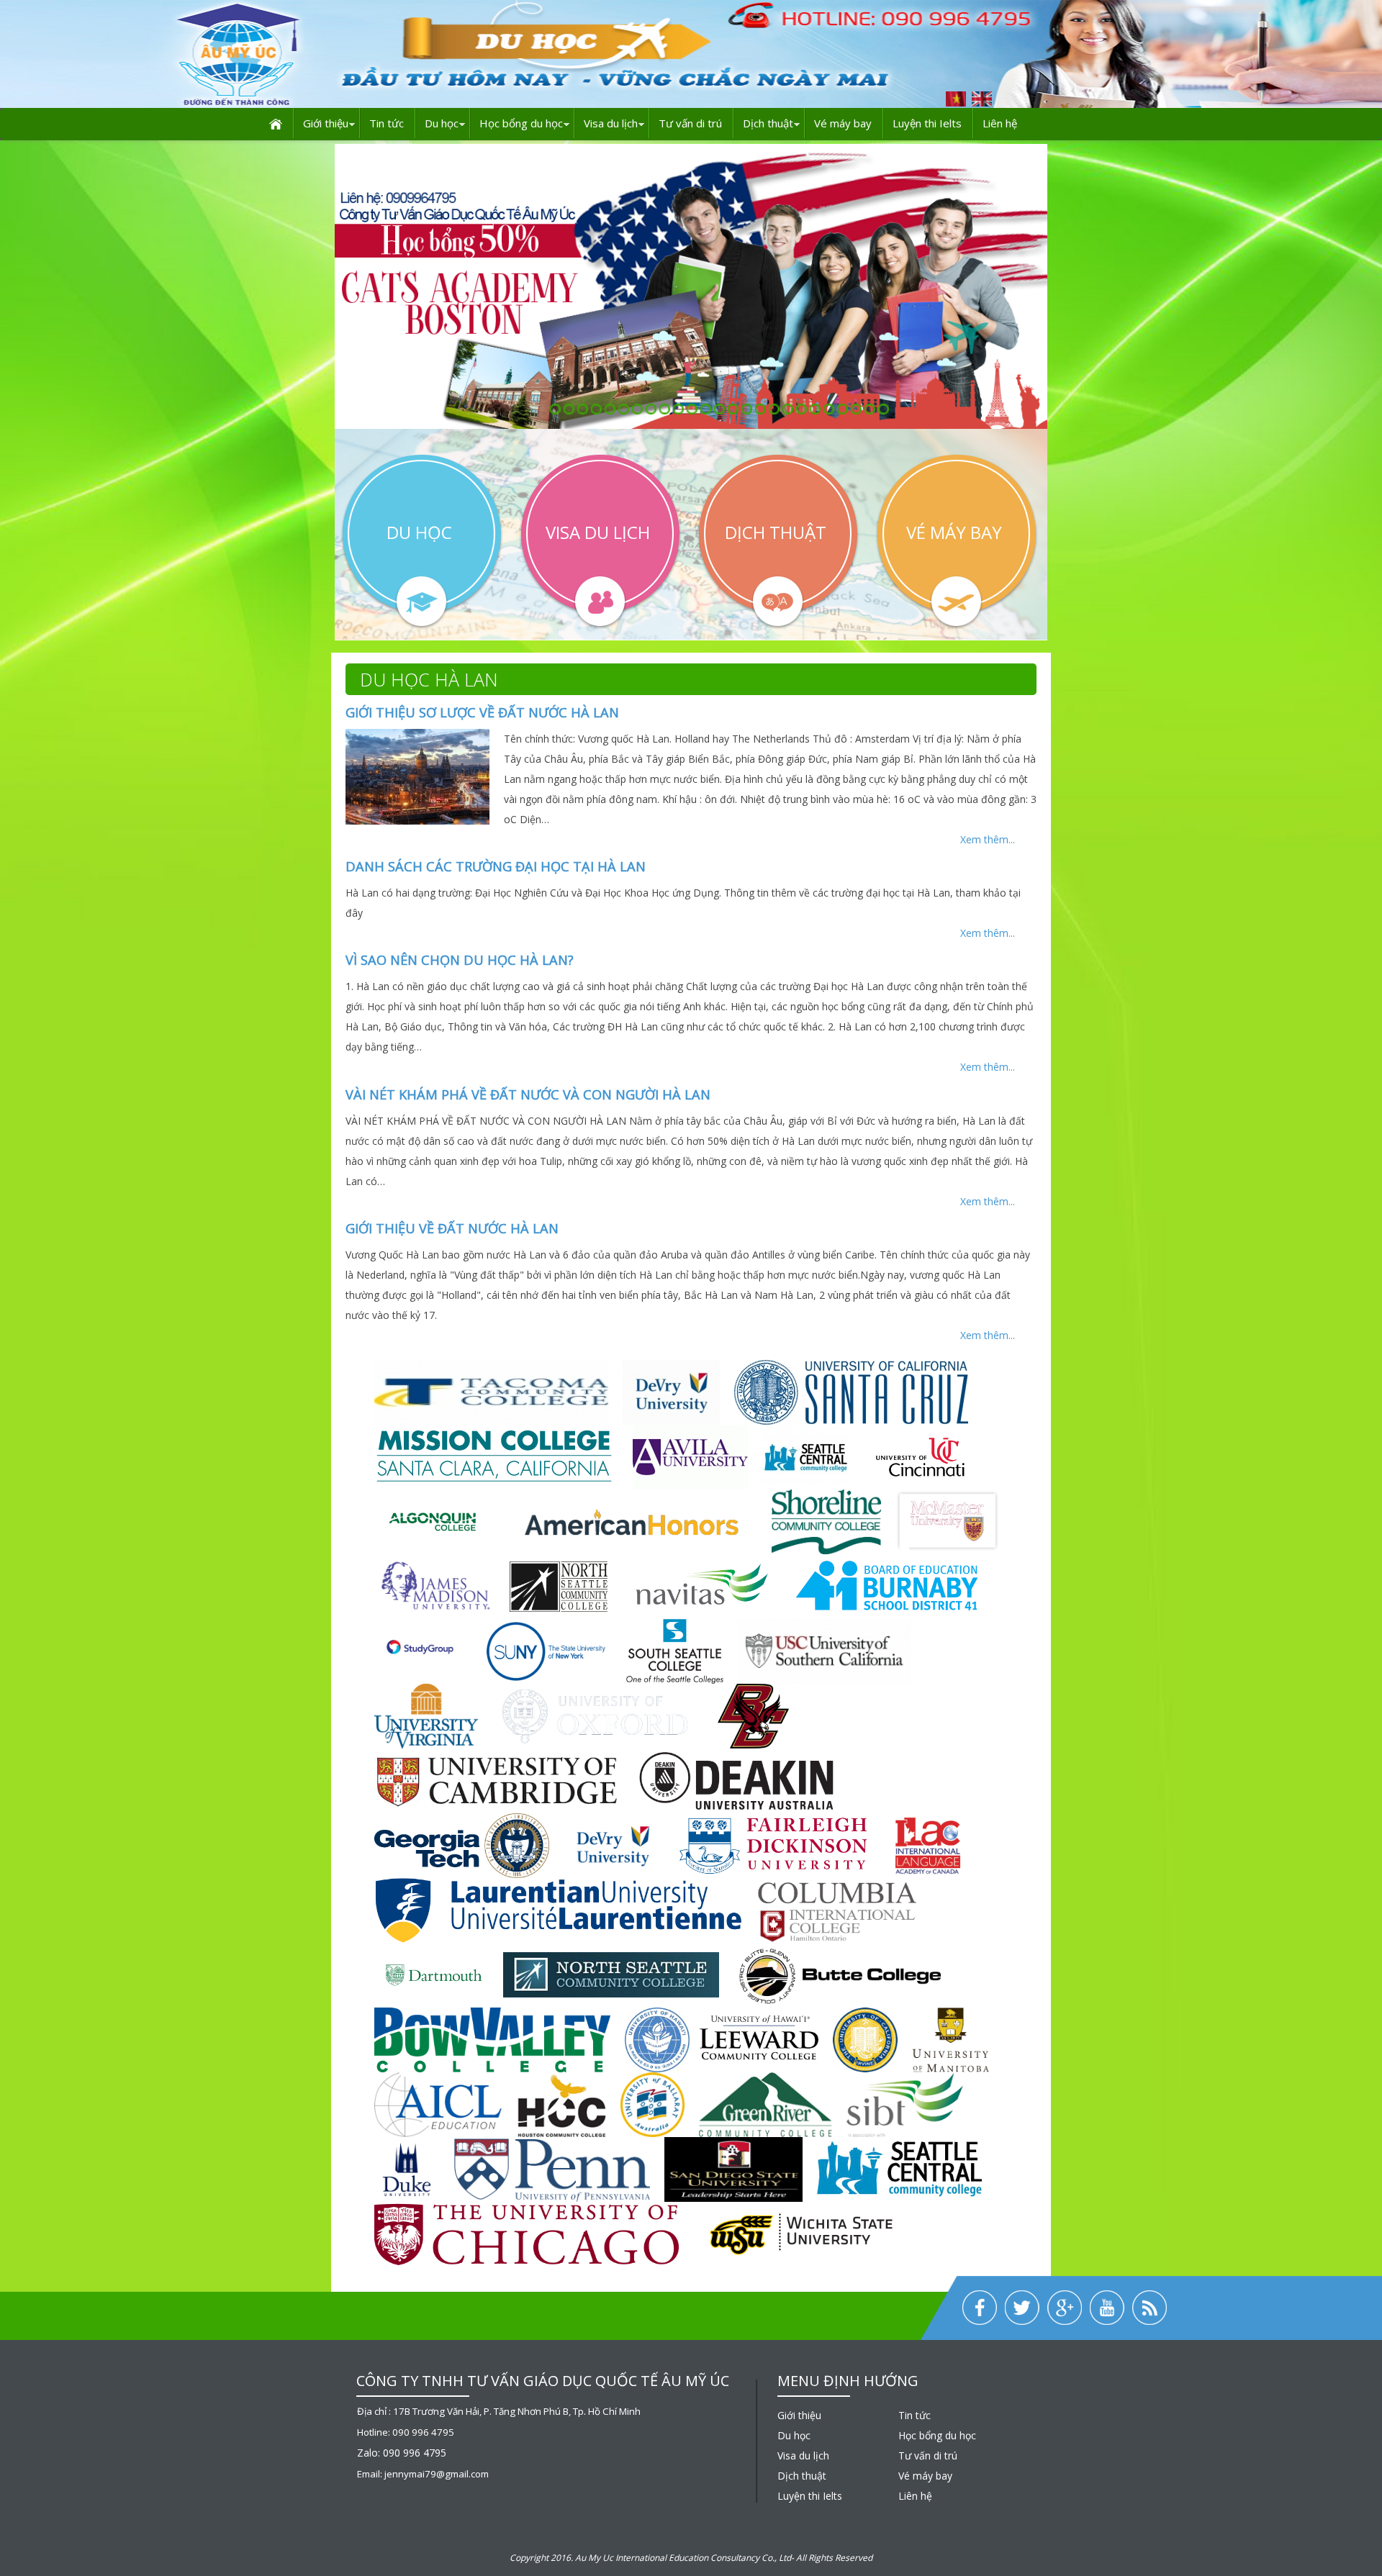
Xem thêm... (988, 839)
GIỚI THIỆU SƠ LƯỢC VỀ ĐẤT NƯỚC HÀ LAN (482, 712)
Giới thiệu (326, 123)
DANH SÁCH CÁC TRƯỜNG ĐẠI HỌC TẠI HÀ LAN (496, 866)
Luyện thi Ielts (927, 123)
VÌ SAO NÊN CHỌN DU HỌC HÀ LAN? (460, 960)
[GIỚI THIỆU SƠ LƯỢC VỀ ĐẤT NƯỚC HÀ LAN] (417, 775)
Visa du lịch (611, 123)
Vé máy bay (843, 123)
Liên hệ (1000, 123)
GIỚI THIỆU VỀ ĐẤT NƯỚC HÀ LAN (452, 1228)
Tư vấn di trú (690, 123)
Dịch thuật (768, 123)
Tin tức (387, 123)
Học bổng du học (521, 123)
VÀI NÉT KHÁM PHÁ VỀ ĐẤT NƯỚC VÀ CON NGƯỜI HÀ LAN (528, 1094)
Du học (442, 123)
